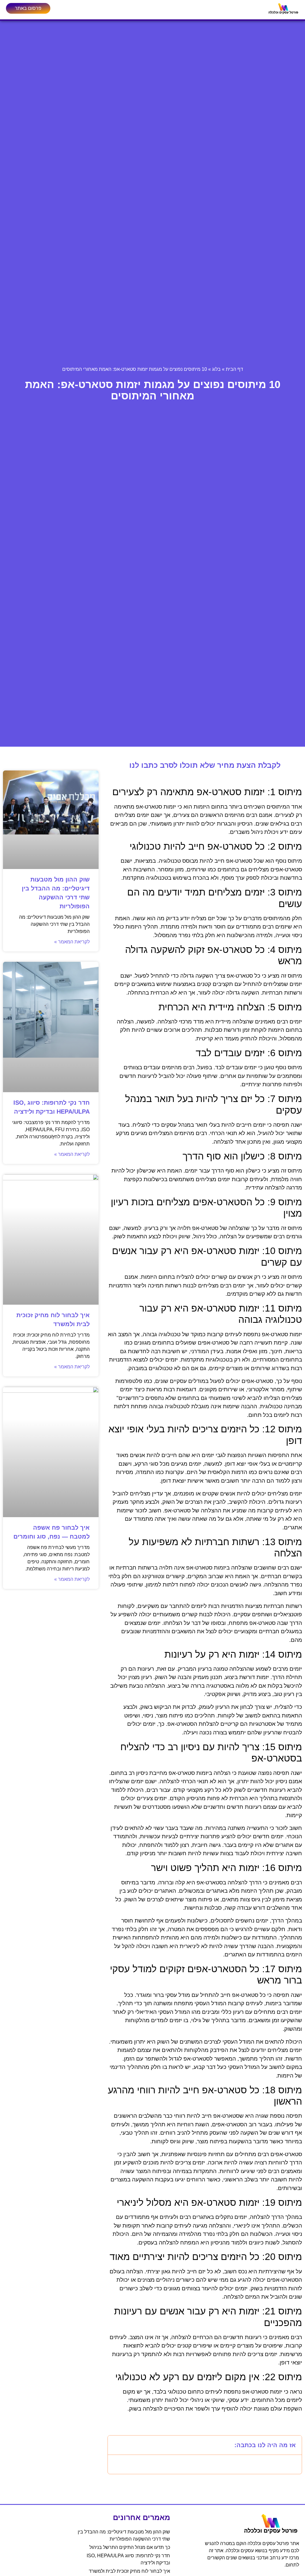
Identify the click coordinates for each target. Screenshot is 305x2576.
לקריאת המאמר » (72, 942)
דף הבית (234, 369)
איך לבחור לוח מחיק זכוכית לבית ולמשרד (129, 2571)
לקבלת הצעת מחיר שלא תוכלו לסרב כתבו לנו (205, 765)
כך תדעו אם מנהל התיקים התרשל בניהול (130, 2547)
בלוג (216, 369)
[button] (116, 2445)
